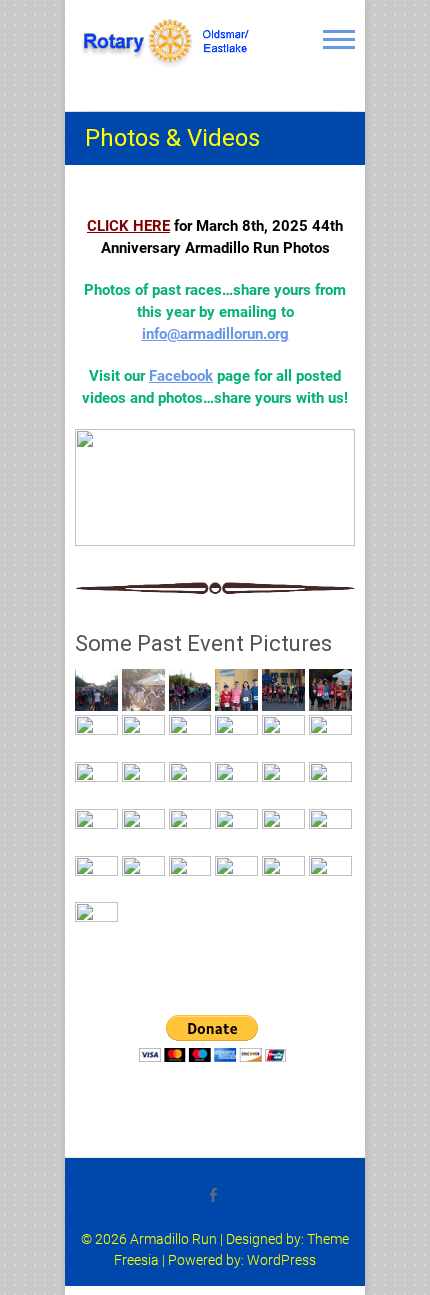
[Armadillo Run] (170, 41)
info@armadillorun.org (215, 334)
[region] (215, 487)
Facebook (181, 376)
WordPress (281, 1260)
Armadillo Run (173, 1239)
